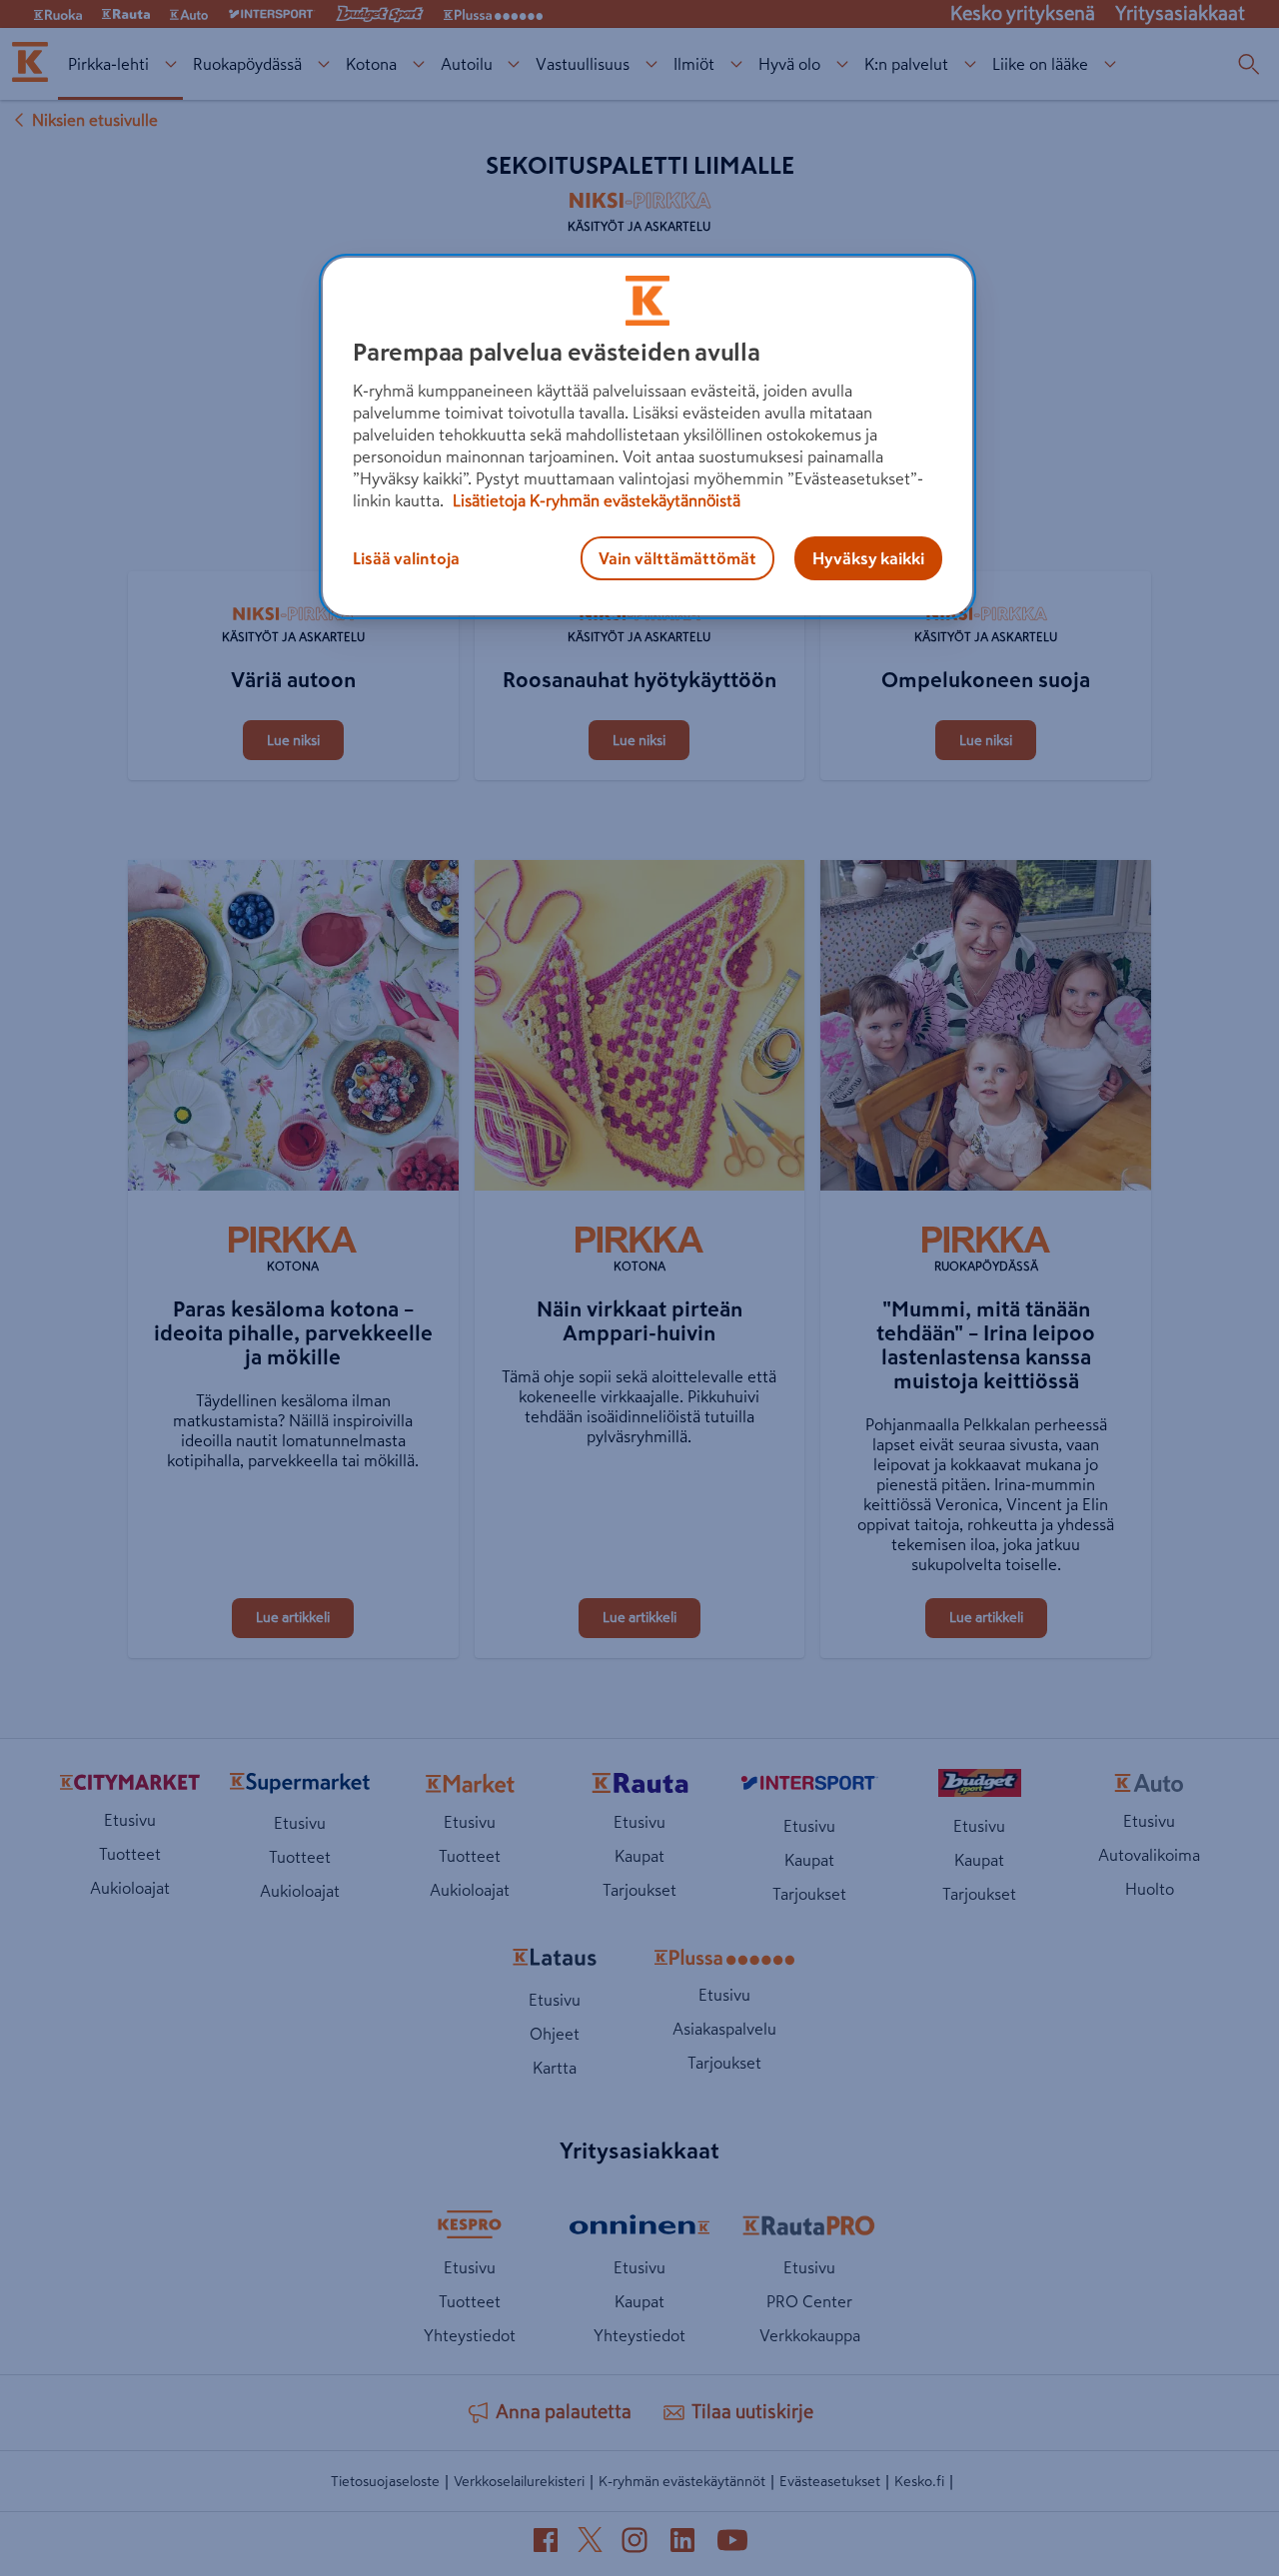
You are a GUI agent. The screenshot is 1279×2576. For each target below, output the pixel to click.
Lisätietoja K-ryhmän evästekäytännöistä (595, 500)
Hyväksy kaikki (868, 558)
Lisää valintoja (406, 558)
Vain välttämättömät (677, 558)
